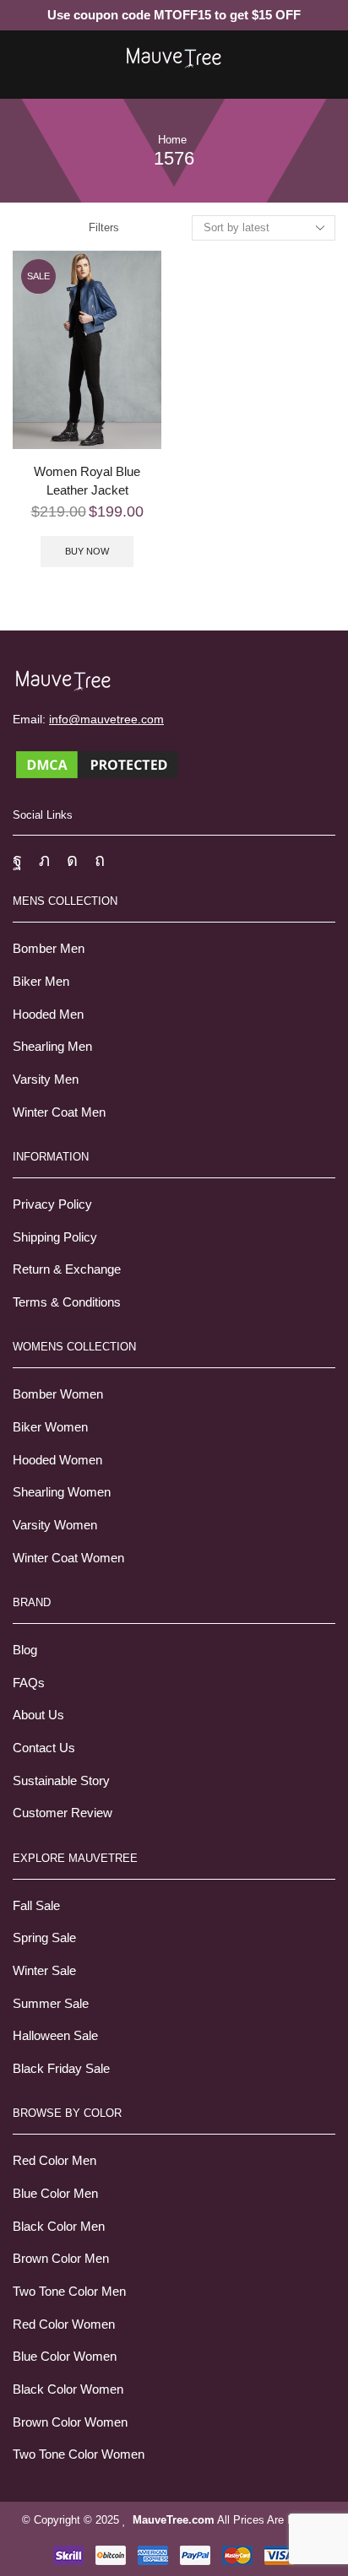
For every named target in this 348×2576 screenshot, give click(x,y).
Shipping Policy (55, 1237)
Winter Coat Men (59, 1112)
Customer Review (63, 1813)
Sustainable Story (61, 1781)
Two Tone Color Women (79, 2454)
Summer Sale (51, 2004)
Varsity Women (55, 1525)
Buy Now (87, 551)
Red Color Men (54, 2161)
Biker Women (50, 1427)
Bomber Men (49, 949)
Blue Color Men (55, 2194)
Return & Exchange (67, 1269)
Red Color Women (64, 2324)
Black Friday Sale (61, 2069)
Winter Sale (44, 1971)
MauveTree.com (174, 2520)
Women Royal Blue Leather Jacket (87, 481)
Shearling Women (62, 1492)
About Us (38, 1715)
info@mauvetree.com (106, 719)
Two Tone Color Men (69, 2292)
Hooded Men (48, 1015)
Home (172, 140)
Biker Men (41, 982)
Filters (104, 227)
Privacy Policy (52, 1204)
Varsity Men (46, 1080)
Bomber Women (58, 1394)
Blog (25, 1650)
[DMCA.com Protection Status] (97, 763)
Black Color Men (59, 2227)
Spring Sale (44, 1938)
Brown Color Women (70, 2422)
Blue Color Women (65, 2357)
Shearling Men (52, 1047)
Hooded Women (57, 1460)
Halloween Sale (55, 2036)
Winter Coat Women (68, 1558)
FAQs (29, 1683)
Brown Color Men (61, 2259)
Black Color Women (68, 2389)
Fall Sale (36, 1906)
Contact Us (44, 1748)
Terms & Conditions (67, 1302)
